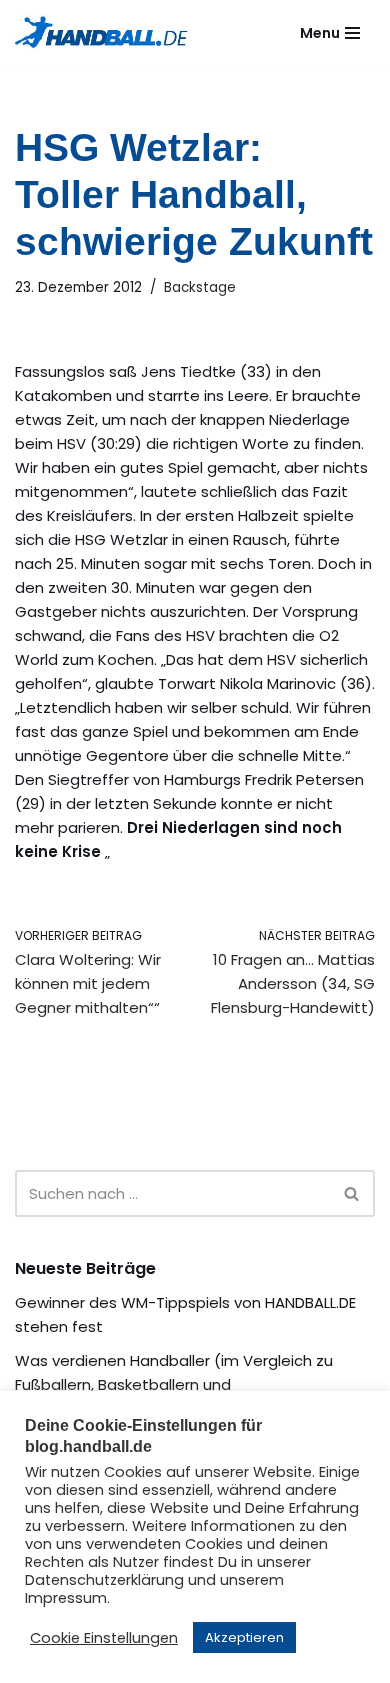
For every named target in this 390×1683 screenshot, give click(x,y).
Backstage (200, 287)
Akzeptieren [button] (244, 1637)
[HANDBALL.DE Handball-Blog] (102, 32)
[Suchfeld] (352, 1193)
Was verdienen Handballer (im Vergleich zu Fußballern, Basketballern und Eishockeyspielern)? (174, 1384)
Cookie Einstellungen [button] (104, 1638)
